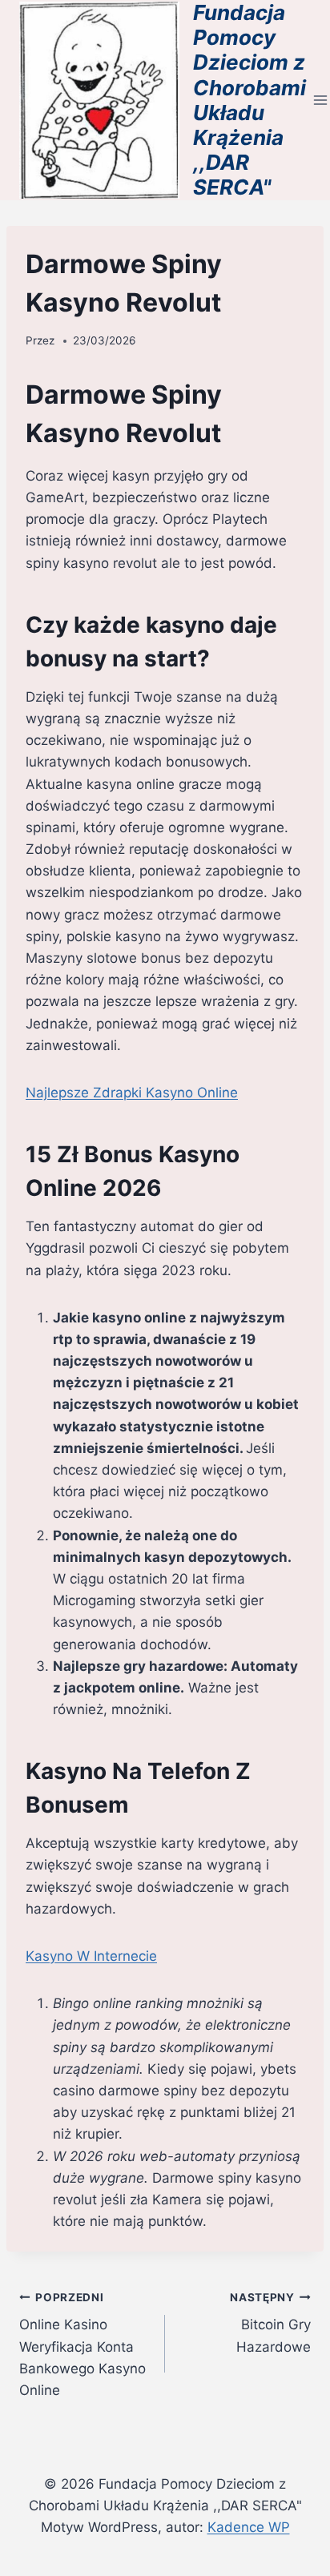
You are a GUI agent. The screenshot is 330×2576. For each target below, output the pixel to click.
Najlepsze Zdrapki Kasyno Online (132, 1093)
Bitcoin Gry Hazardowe (270, 2323)
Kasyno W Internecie (91, 1956)
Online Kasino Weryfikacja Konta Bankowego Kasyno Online (82, 2345)
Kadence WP (249, 2527)
